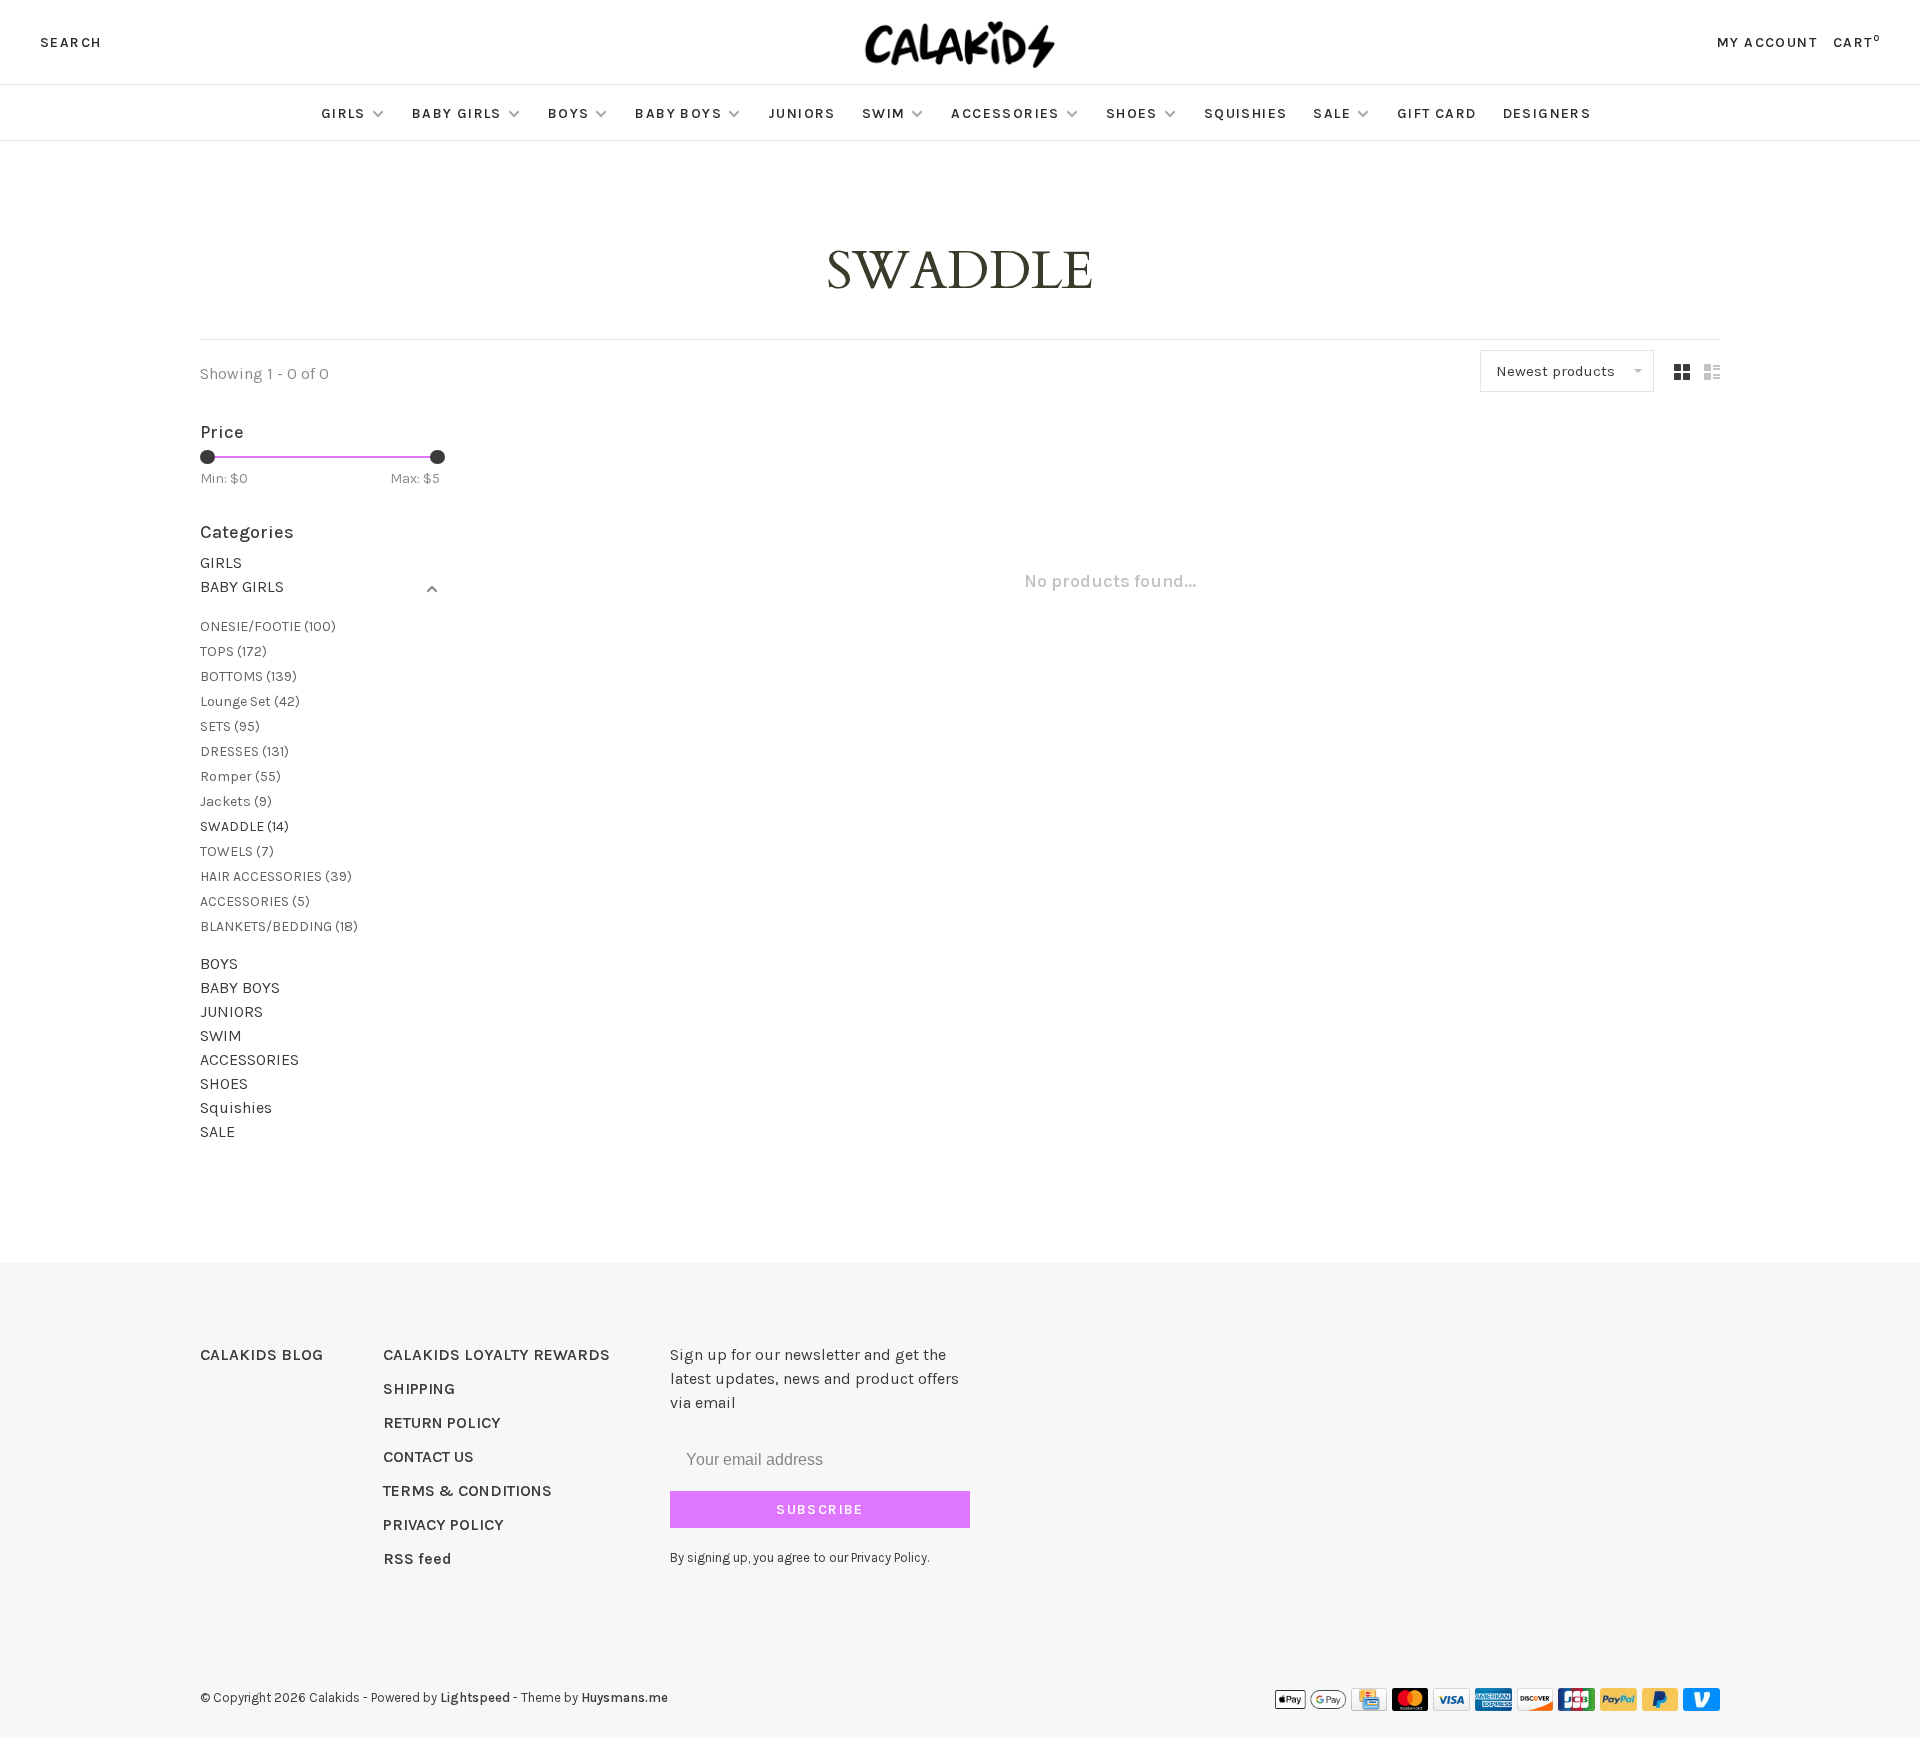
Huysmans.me (624, 1697)
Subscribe (820, 1509)
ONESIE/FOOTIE (268, 626)
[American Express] (1493, 1705)
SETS (230, 726)
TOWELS (237, 851)
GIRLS (343, 113)
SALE (1332, 113)
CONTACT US (428, 1456)
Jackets (236, 801)
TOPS (233, 651)
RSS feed (417, 1558)
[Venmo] (1701, 1705)
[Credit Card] (1369, 1705)
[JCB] (1576, 1705)
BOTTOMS (248, 676)
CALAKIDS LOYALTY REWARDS (496, 1354)
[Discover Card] (1535, 1705)
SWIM (884, 113)
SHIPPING (419, 1388)
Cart (1856, 42)
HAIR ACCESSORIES (276, 876)
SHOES (1132, 113)
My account (1767, 42)
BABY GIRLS (457, 113)
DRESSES (244, 751)
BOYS (569, 113)
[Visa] (1451, 1705)
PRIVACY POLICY (443, 1524)
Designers (1547, 113)
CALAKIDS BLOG (261, 1354)
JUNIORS (802, 113)
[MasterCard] (1410, 1705)
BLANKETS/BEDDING (279, 926)
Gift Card (1437, 113)
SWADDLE (244, 826)
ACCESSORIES (1005, 113)
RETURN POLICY (442, 1422)
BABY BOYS (678, 113)
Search (70, 42)
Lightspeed (475, 1697)
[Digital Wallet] (1310, 1705)
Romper (240, 776)
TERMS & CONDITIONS (467, 1490)
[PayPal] (1618, 1705)
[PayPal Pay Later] (1660, 1705)
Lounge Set (250, 701)
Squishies (1246, 113)
